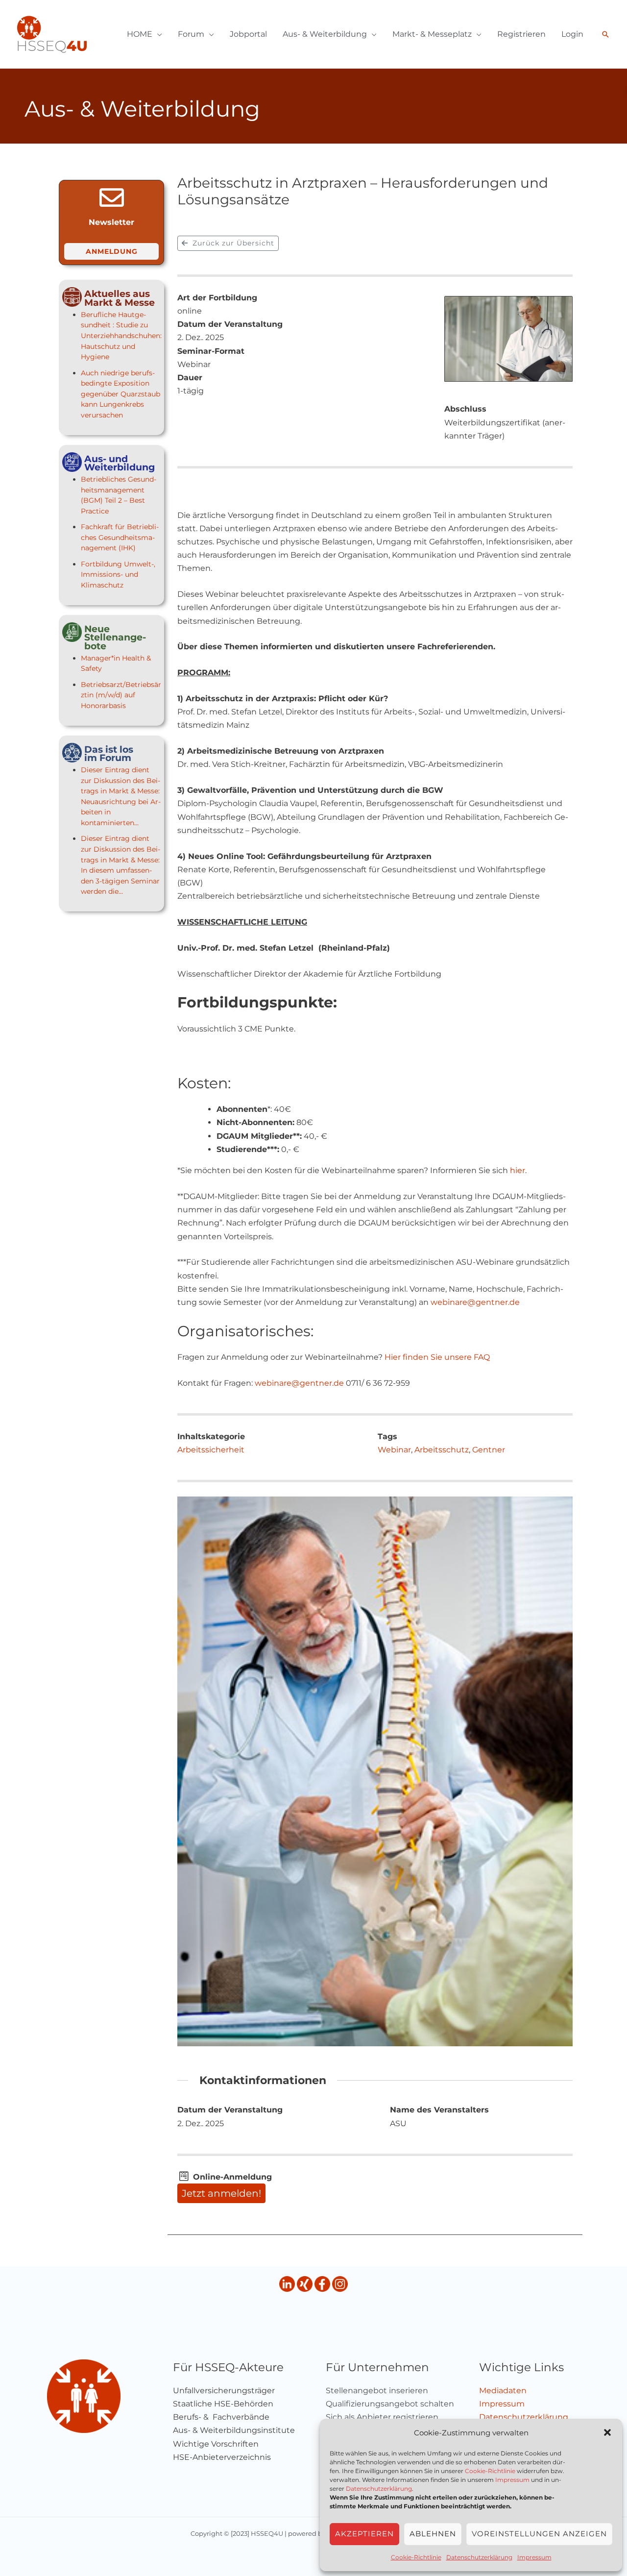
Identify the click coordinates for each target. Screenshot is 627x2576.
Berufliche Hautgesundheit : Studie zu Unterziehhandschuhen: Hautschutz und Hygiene (121, 336)
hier (518, 1170)
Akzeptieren (364, 2534)
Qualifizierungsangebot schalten (390, 2404)
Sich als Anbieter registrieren (382, 2417)
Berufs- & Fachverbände (221, 2417)
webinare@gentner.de (475, 1302)
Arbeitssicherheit (211, 1450)
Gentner (489, 1450)
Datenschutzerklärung (379, 2489)
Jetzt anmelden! (221, 2193)
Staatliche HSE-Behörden (223, 2404)
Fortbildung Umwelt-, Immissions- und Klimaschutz (118, 575)
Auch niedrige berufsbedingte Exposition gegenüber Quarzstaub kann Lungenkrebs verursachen (121, 394)
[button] (607, 2432)
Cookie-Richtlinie (490, 2471)
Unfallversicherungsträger (224, 2391)
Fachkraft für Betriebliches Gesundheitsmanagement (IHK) (120, 537)
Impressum (512, 2480)
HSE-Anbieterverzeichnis (222, 2457)
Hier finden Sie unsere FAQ (437, 1357)
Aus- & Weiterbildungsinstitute (234, 2430)
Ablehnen (433, 2534)
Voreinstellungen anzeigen (539, 2534)
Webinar (394, 1450)
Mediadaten (503, 2391)
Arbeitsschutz (442, 1450)
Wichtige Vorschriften (216, 2444)
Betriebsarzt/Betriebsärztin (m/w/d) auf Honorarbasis (121, 695)
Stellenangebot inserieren (377, 2391)
